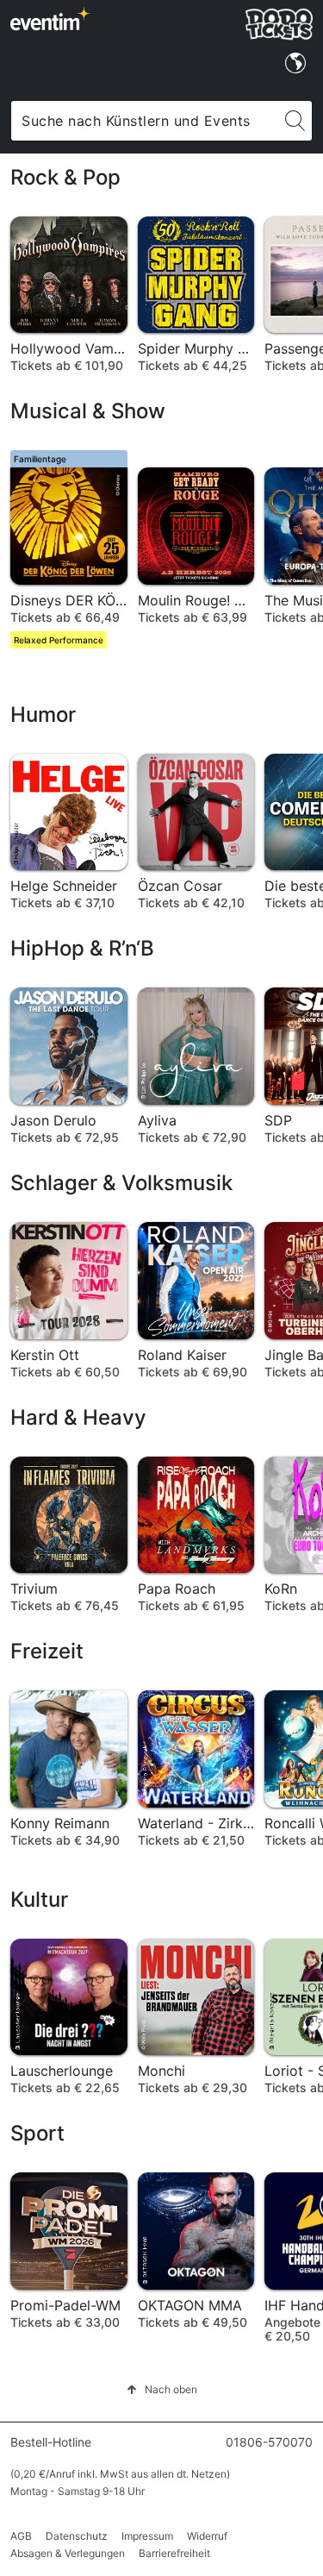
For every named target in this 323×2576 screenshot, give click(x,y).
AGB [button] (21, 2536)
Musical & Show (88, 411)
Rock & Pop (65, 177)
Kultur (39, 1899)
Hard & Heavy (78, 1417)
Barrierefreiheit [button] (174, 2553)
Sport (37, 2133)
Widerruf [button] (207, 2536)
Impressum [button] (147, 2536)
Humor (43, 715)
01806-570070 (269, 2442)
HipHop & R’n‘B (82, 948)
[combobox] (145, 121)
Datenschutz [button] (77, 2536)
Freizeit (47, 1651)
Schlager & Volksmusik (121, 1183)
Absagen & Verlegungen (68, 2553)
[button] (162, 2389)
